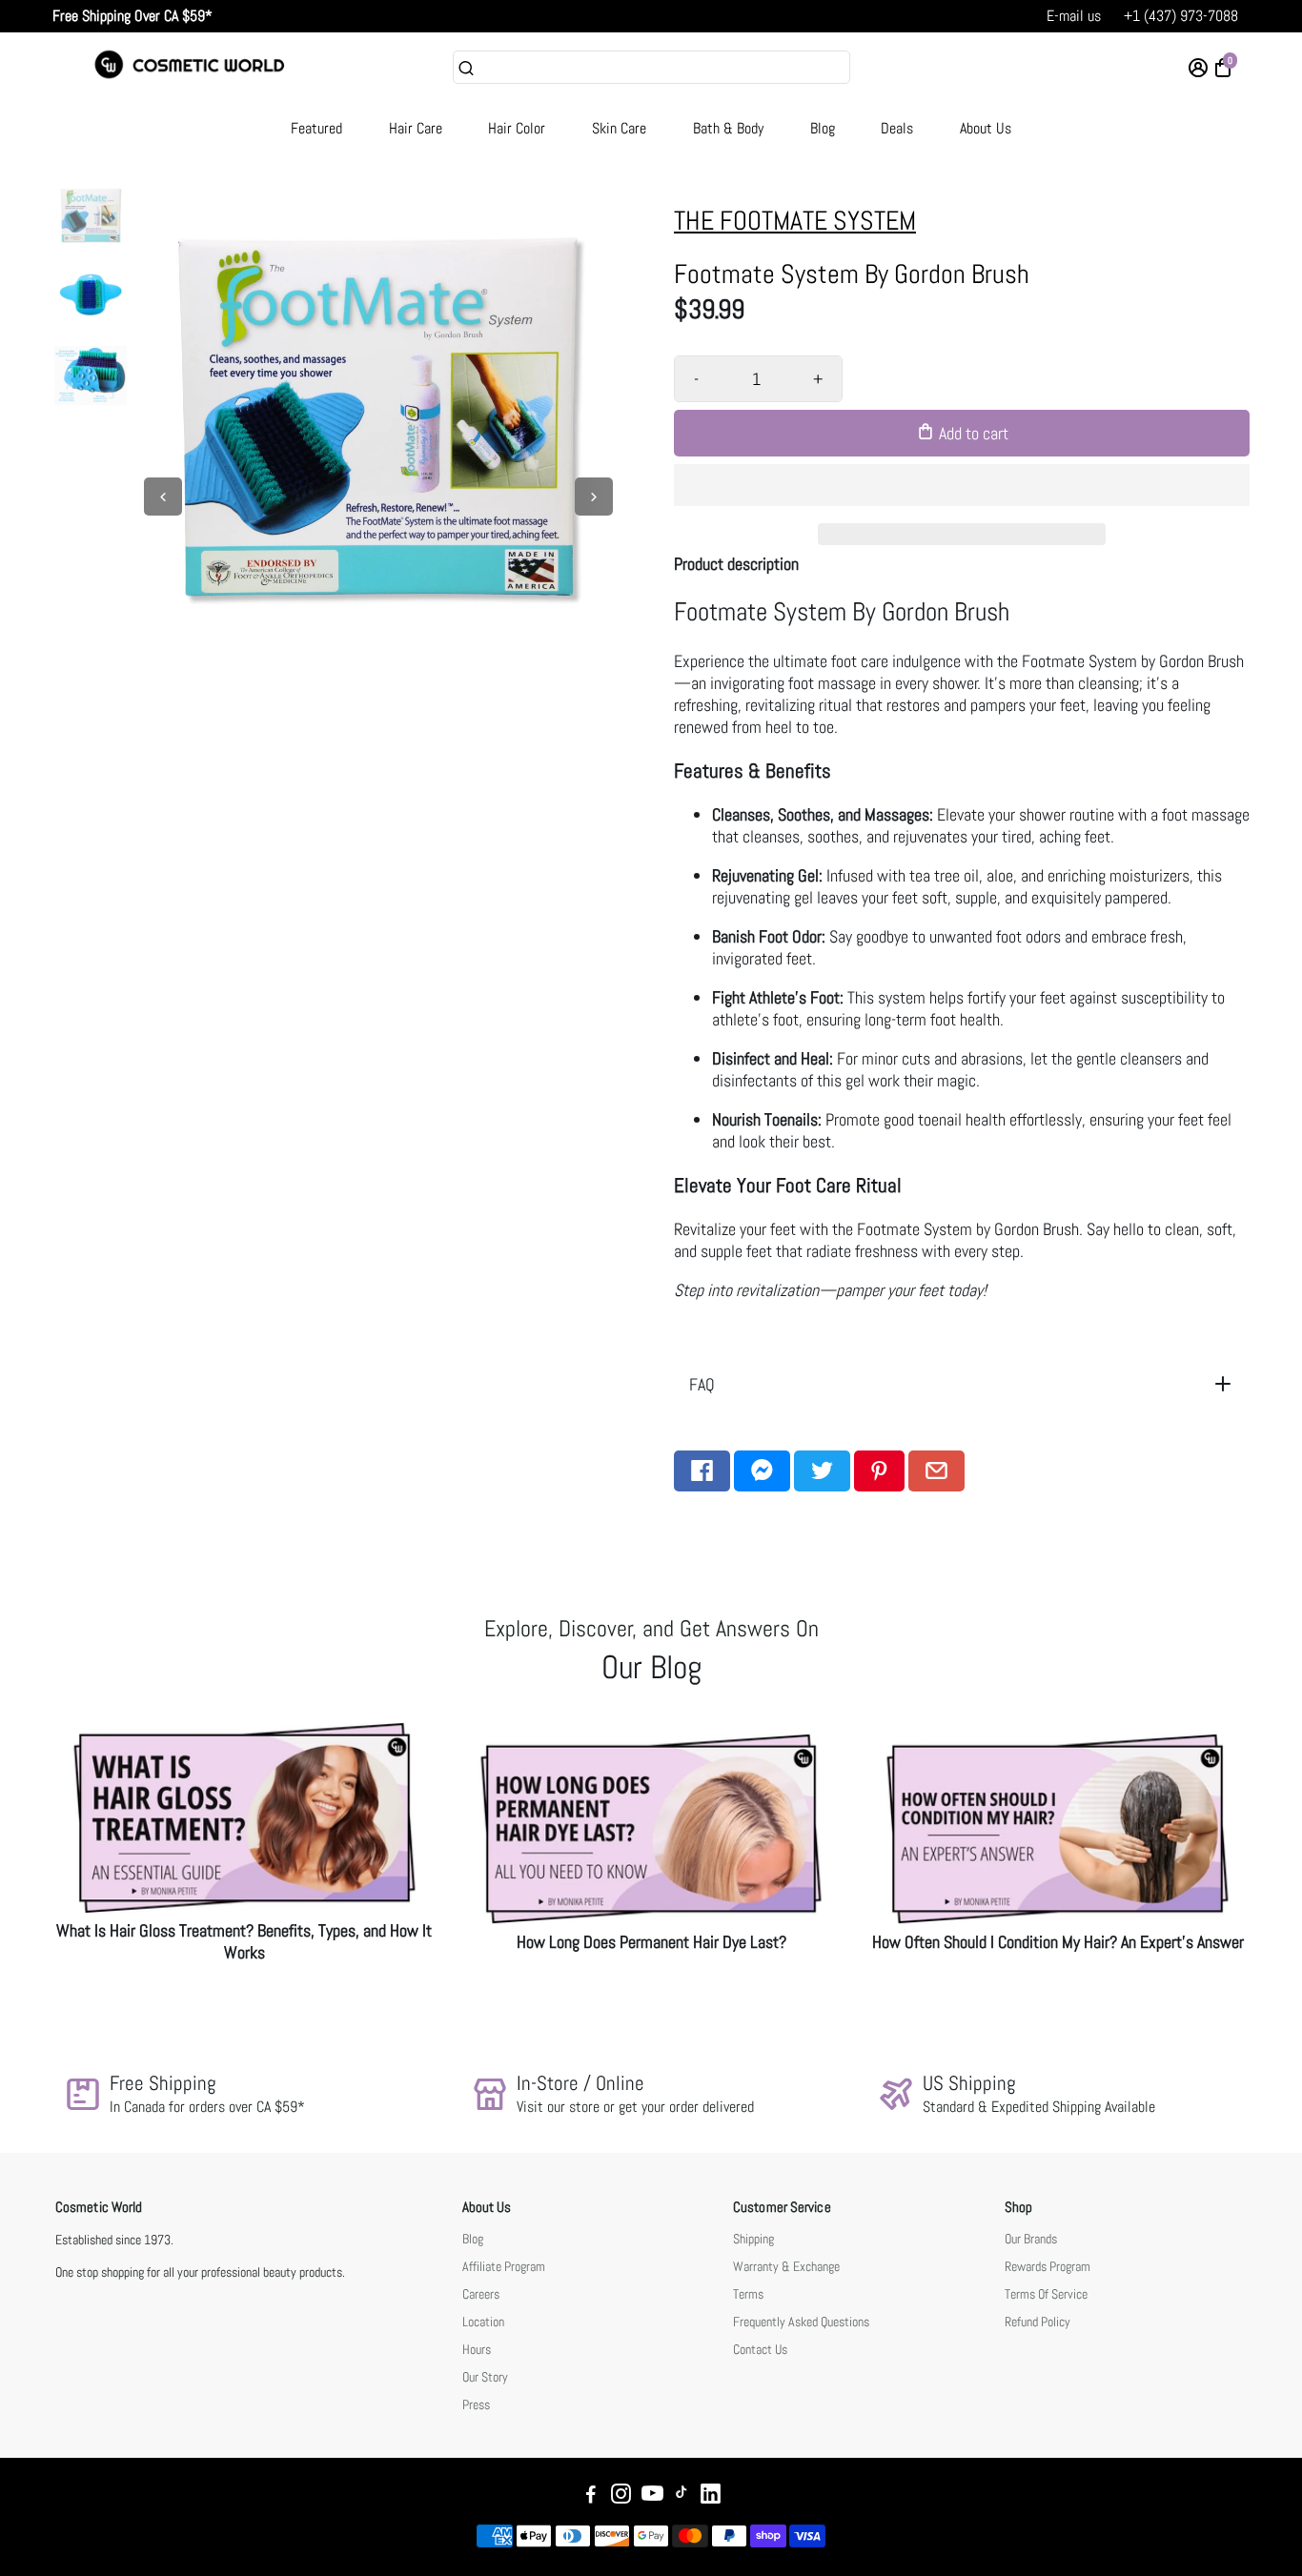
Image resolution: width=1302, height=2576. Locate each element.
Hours (477, 2350)
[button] (962, 485)
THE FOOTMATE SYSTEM (795, 221)
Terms (748, 2294)
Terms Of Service (1046, 2294)
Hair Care (416, 128)
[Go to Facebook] (702, 1471)
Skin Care (619, 128)
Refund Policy (1038, 2322)
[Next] (594, 497)
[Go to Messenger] (762, 1471)
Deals (897, 128)
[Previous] (163, 497)
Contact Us (760, 2350)
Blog (823, 128)
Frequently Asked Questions (801, 2322)
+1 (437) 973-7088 (1181, 16)
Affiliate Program (504, 2267)
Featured (316, 128)
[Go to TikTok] (682, 2496)
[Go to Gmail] (936, 1471)
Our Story (485, 2377)
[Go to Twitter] (822, 1471)
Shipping (753, 2239)
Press (476, 2405)
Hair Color (517, 128)
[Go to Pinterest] (879, 1471)
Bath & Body (728, 128)
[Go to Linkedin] (711, 2496)
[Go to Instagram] (621, 2496)
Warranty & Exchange (786, 2267)
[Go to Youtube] (652, 2496)
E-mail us (1074, 16)
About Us (986, 128)
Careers (481, 2294)
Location (483, 2322)
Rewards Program (1048, 2267)
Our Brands (1031, 2239)
